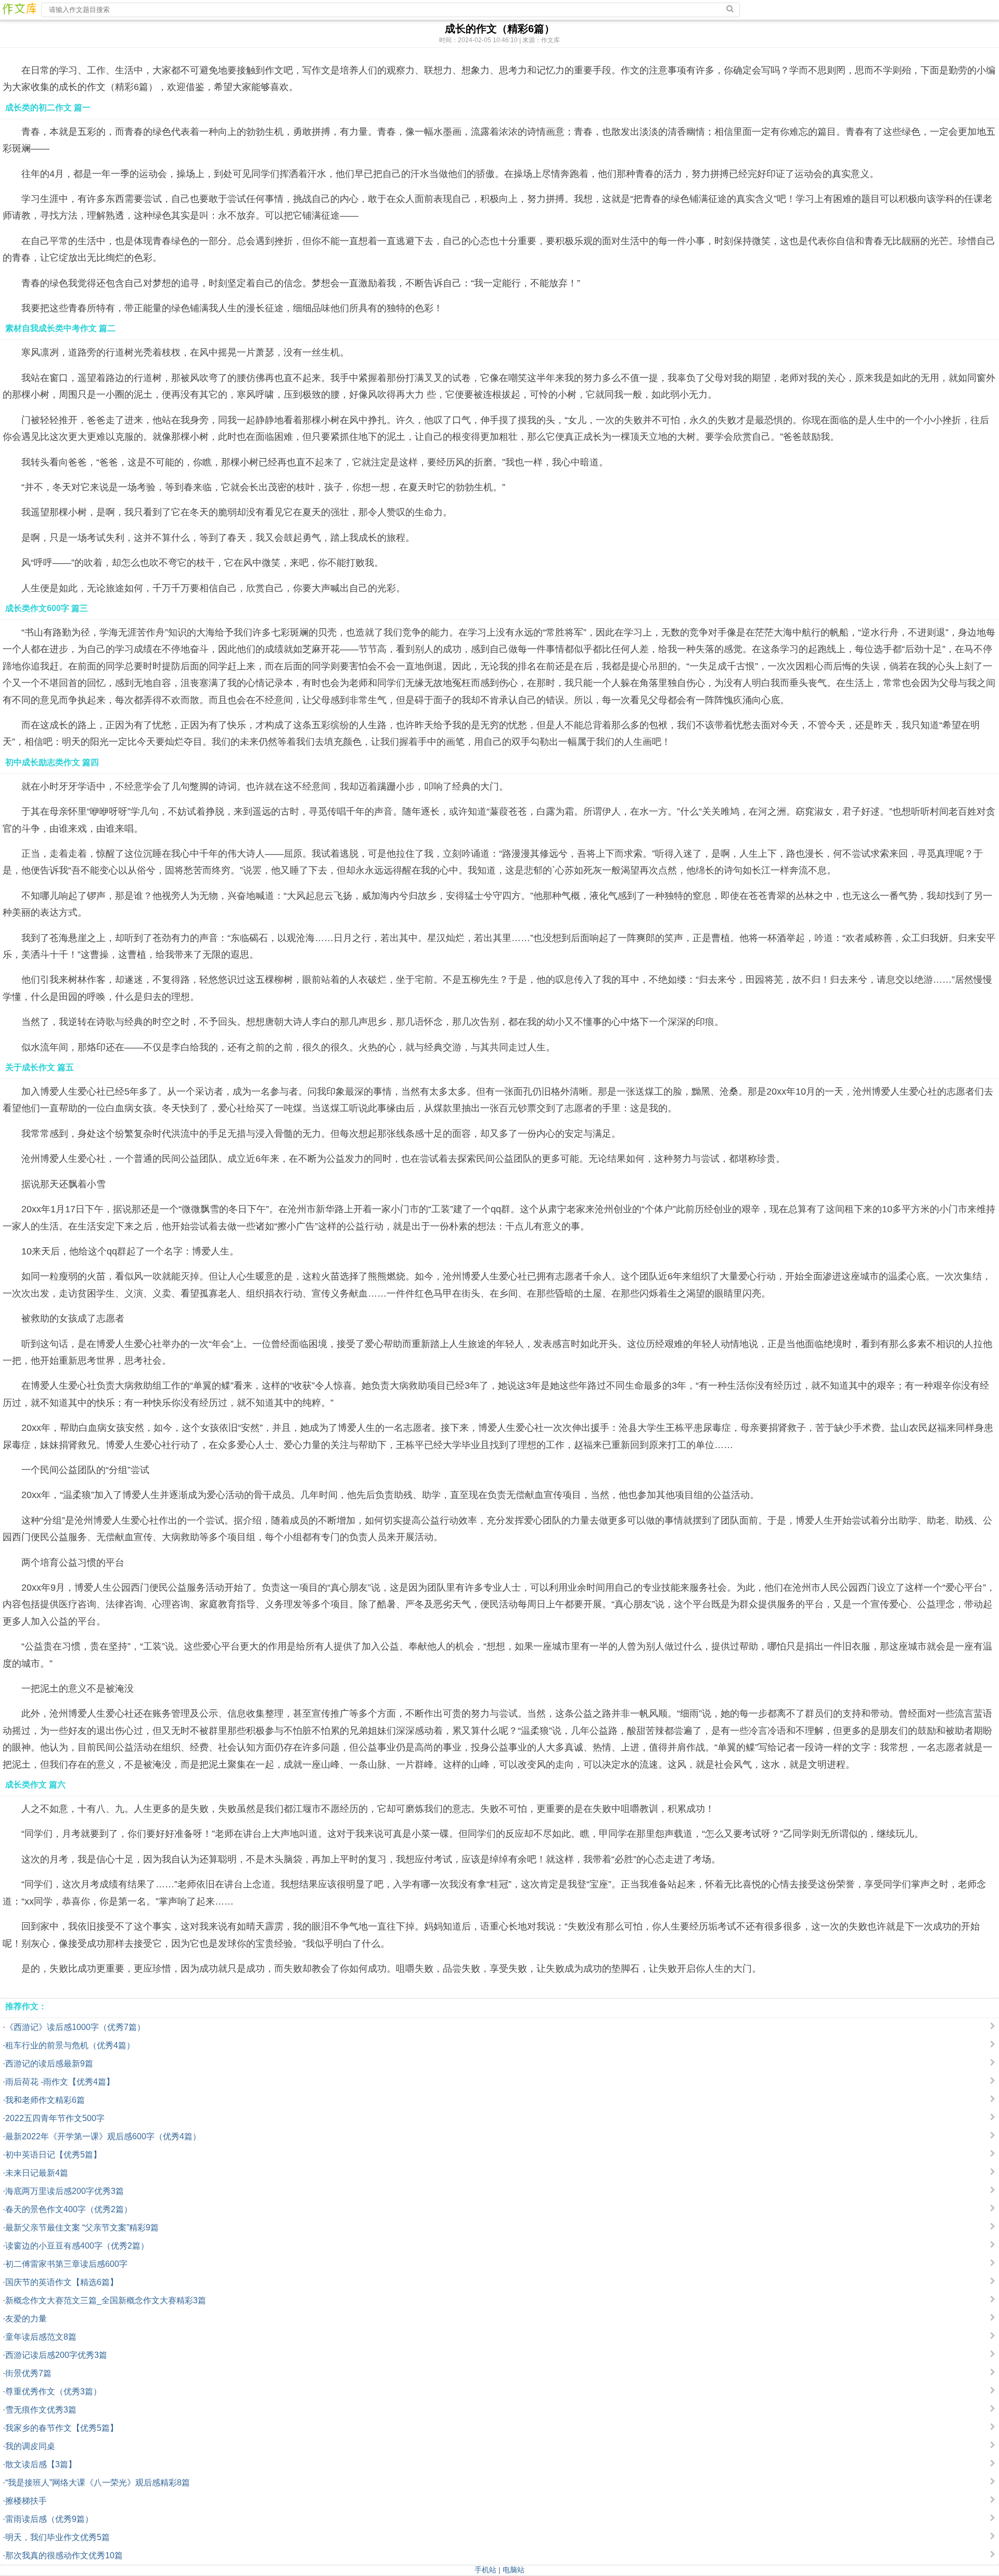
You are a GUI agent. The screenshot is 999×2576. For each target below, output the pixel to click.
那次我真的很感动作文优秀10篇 (64, 2555)
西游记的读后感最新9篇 (49, 2064)
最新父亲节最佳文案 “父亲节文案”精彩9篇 (82, 2228)
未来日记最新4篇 (37, 2173)
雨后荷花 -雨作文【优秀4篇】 (60, 2082)
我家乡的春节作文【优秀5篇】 (62, 2428)
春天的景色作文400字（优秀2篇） (69, 2209)
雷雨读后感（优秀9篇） (49, 2519)
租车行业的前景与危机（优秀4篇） (70, 2045)
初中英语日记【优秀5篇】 (53, 2155)
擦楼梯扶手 (26, 2501)
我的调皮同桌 (30, 2446)
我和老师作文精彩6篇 (45, 2100)
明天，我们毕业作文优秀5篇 (57, 2537)
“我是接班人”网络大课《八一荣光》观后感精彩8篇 (98, 2483)
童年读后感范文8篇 (41, 2337)
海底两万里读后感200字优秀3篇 (65, 2191)
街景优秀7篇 (28, 2373)
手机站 (485, 2570)
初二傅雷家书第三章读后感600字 (66, 2264)
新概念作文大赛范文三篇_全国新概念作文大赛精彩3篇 (106, 2300)
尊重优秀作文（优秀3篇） (53, 2391)
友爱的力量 (26, 2319)
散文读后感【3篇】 (41, 2464)
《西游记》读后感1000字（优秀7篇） (75, 2027)
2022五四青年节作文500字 (55, 2118)
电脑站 (514, 2570)
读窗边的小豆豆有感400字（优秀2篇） (77, 2246)
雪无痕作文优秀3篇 (41, 2410)
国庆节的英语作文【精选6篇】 (62, 2282)
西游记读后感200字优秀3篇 (56, 2355)
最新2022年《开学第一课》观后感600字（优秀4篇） (103, 2136)
